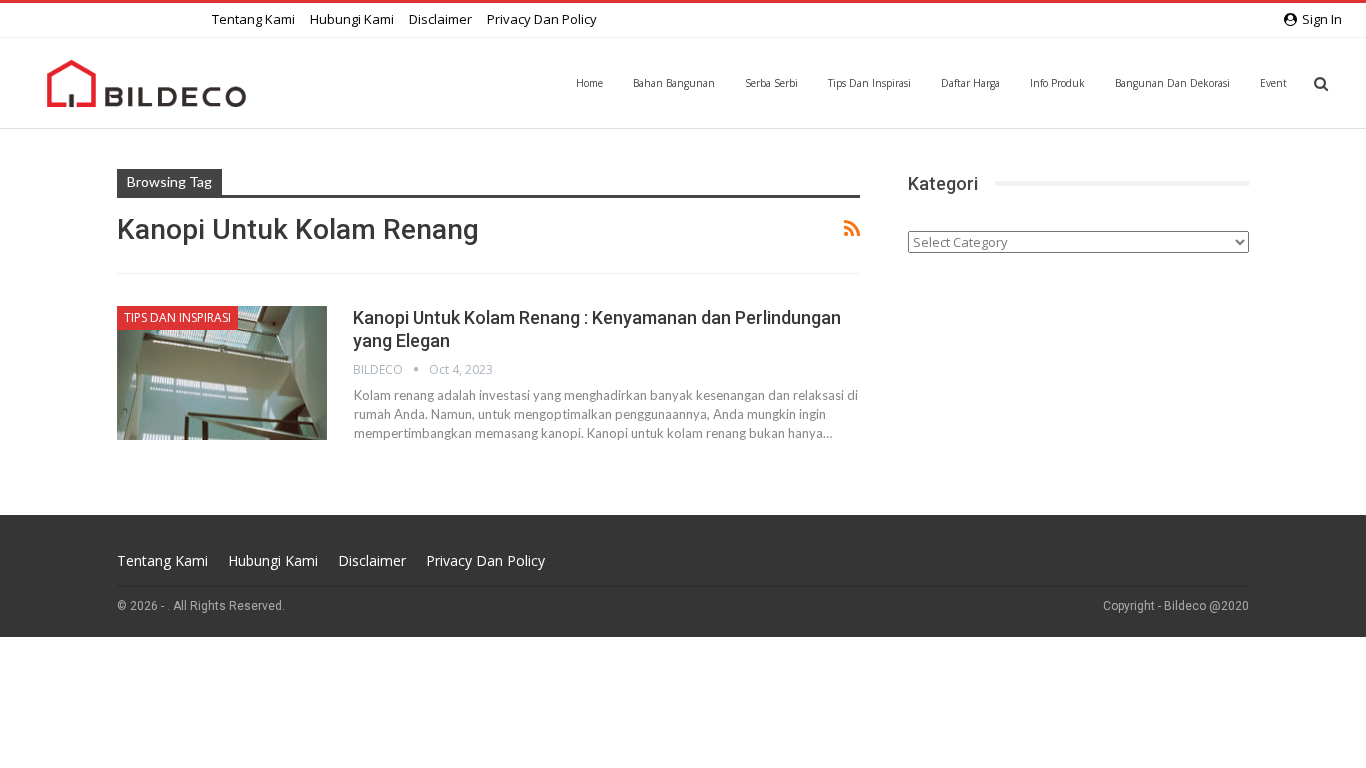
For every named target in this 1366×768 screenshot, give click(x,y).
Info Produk (1057, 83)
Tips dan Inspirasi (869, 83)
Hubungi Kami (352, 19)
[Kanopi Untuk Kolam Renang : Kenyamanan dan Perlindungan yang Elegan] (222, 373)
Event (1273, 83)
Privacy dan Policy (542, 19)
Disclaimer (440, 19)
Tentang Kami (253, 19)
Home (589, 83)
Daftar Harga (970, 83)
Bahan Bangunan (674, 83)
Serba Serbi (771, 83)
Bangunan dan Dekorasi (1172, 83)
